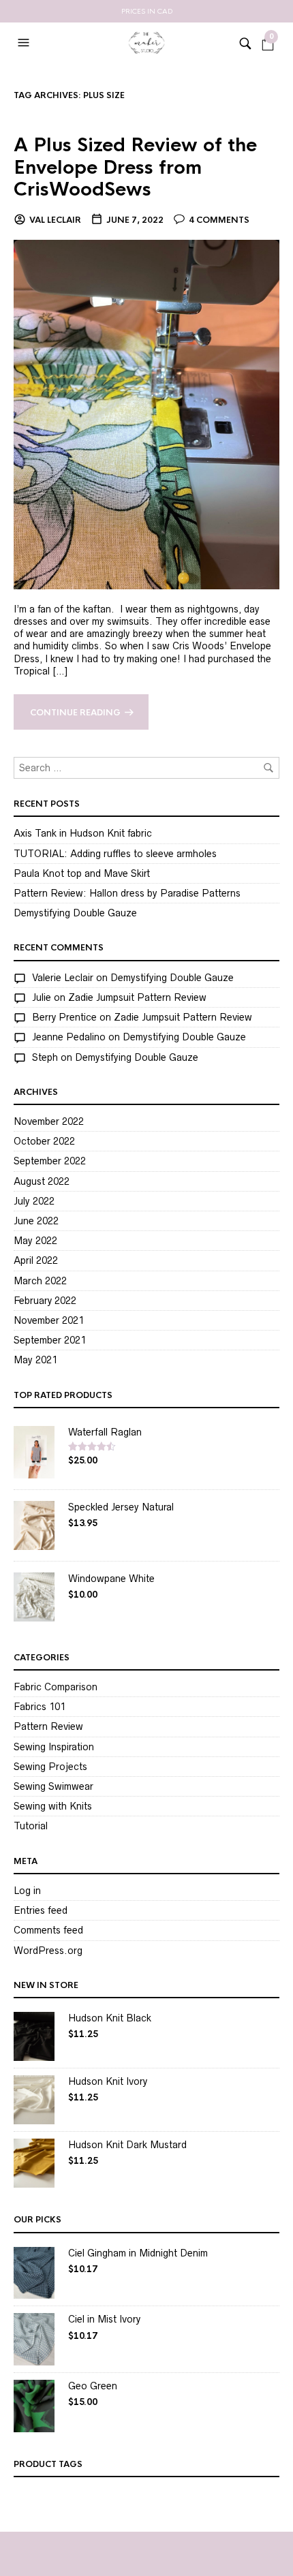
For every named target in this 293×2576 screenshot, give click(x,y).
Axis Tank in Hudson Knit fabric (83, 833)
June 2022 (36, 1221)
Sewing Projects (50, 1767)
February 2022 (45, 1301)
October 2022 (44, 1141)
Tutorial (31, 1826)
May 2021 (35, 1360)
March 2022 (40, 1281)
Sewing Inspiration (54, 1747)
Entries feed (41, 1910)
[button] (25, 43)
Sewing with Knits (53, 1806)
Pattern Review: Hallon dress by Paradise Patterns (127, 893)
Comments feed (48, 1930)
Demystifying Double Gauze (75, 913)
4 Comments (219, 220)
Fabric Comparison (56, 1687)
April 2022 (36, 1260)
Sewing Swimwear (53, 1786)
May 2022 (35, 1241)
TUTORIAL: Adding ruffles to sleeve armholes (115, 854)
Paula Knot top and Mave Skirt (82, 873)
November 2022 (49, 1121)
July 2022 (34, 1201)
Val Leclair (55, 220)
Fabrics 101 (40, 1707)
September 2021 (50, 1340)
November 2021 (49, 1320)
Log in (27, 1891)
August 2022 (42, 1181)
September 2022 (50, 1161)
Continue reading (75, 713)
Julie (42, 997)
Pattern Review (48, 1726)
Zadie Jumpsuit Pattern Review (137, 997)
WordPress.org (48, 1951)
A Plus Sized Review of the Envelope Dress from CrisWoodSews (135, 167)
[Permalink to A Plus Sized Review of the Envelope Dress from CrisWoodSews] (146, 414)
